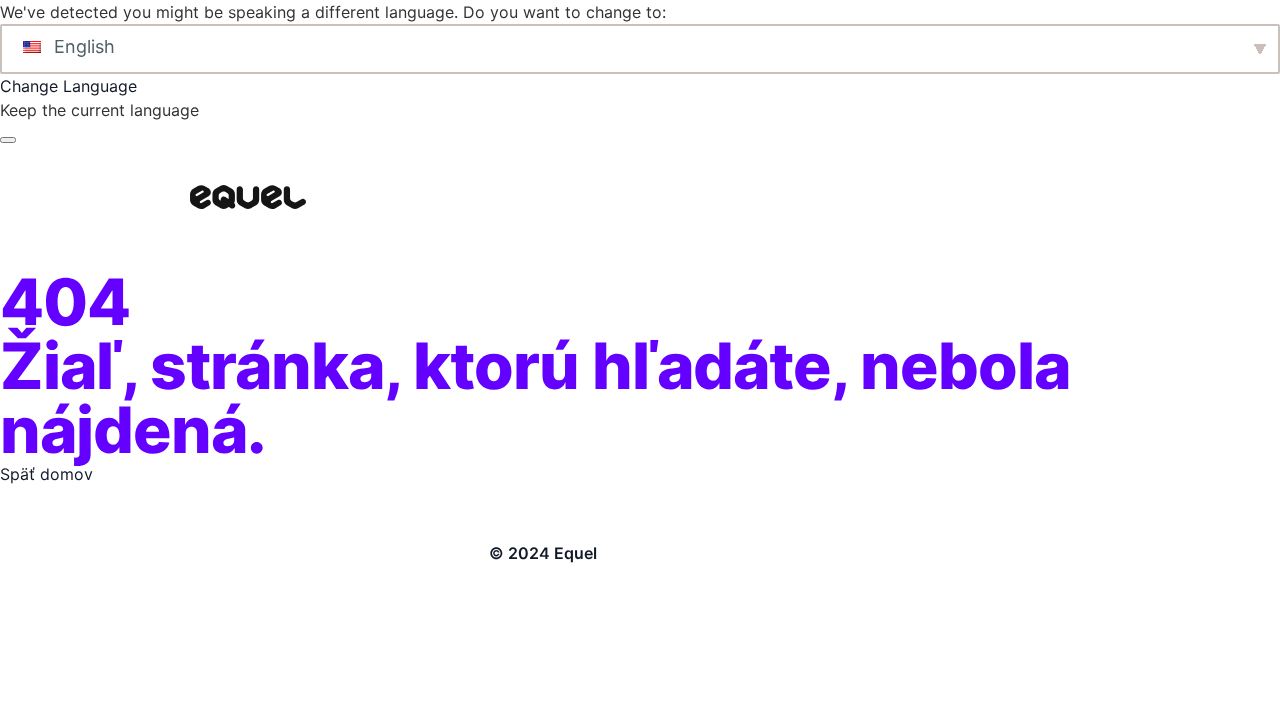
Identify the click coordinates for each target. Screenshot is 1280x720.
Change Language (68, 86)
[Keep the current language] (8, 140)
